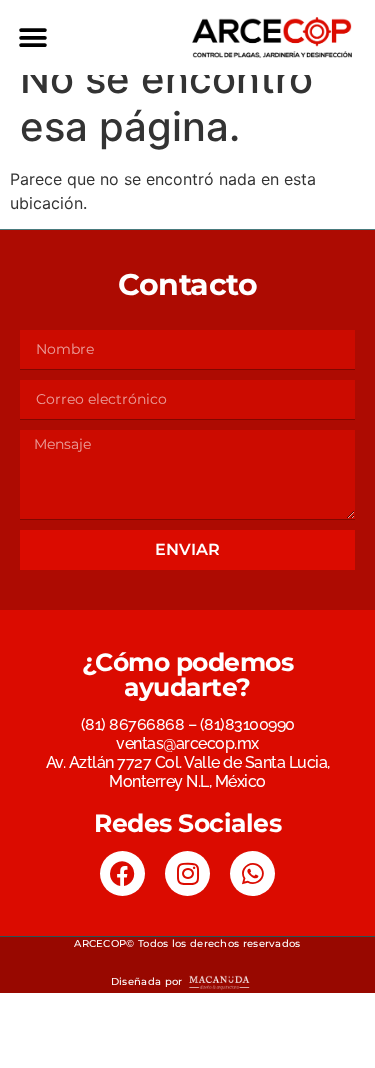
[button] (32, 37)
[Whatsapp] (252, 873)
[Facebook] (122, 873)
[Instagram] (187, 873)
